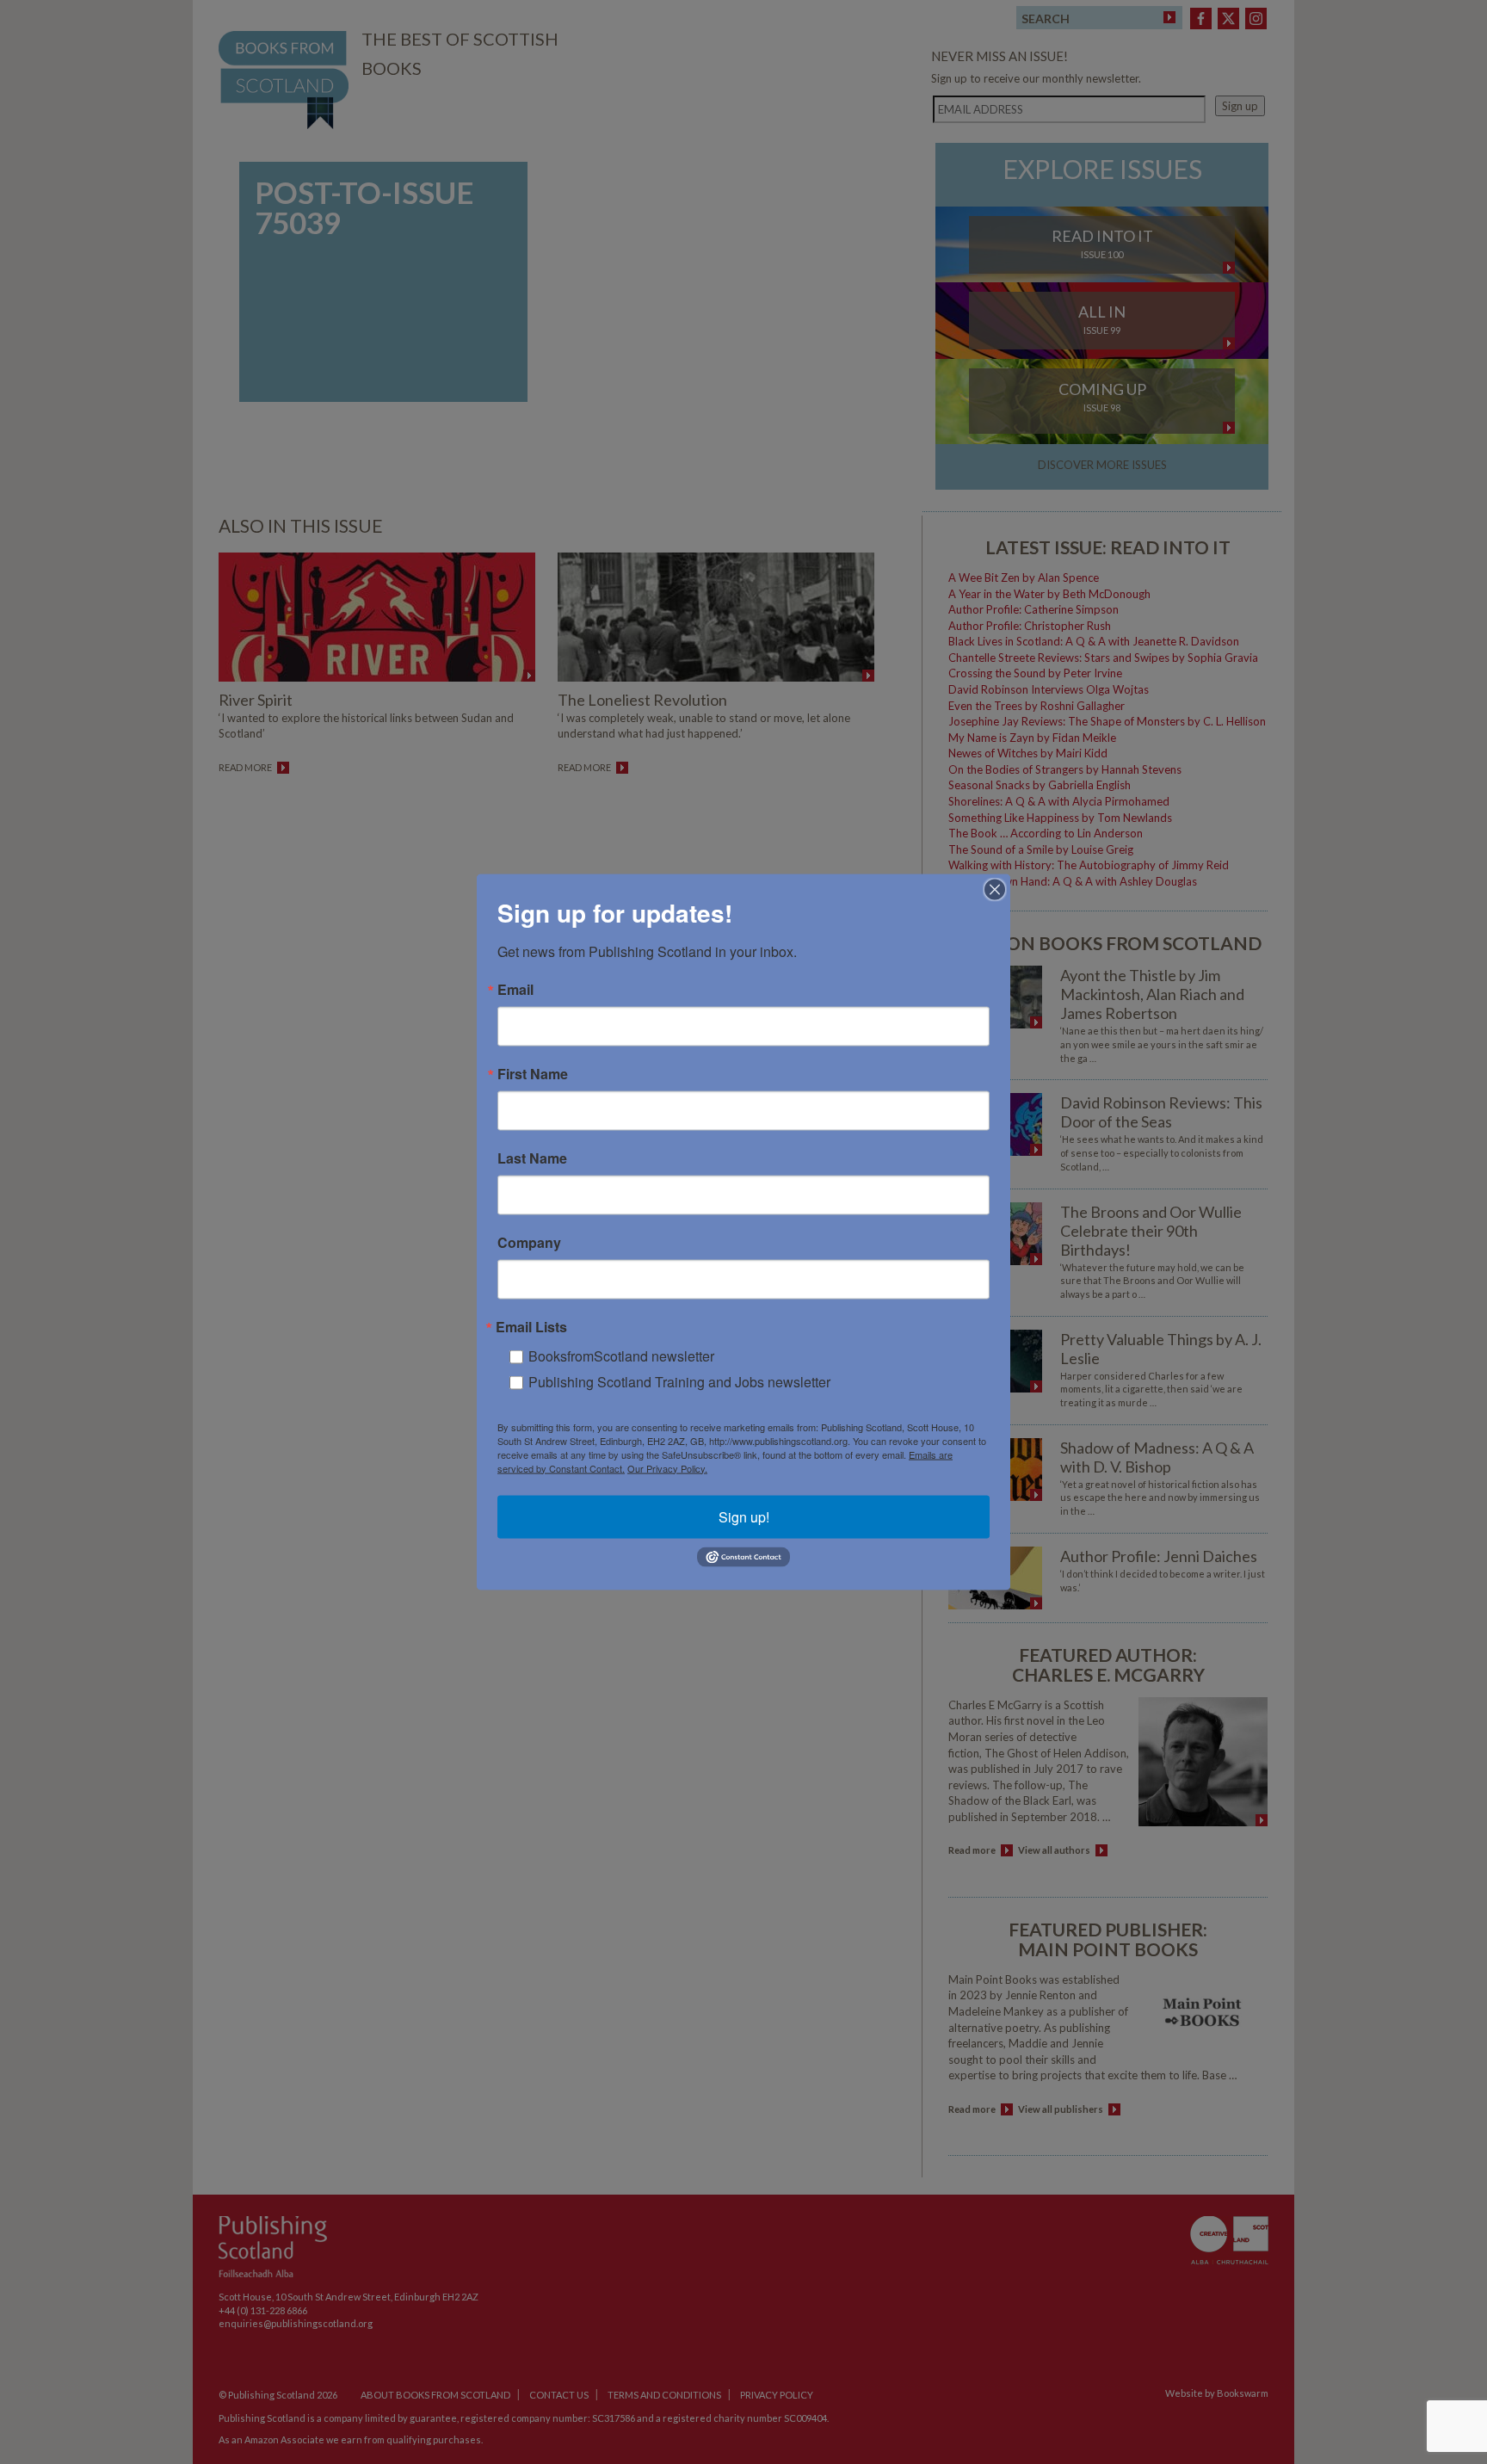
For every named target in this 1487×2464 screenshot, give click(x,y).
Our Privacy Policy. (667, 1467)
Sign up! (744, 1516)
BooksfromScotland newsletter (621, 1355)
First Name (533, 1073)
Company (529, 1242)
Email (515, 989)
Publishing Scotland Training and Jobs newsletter (679, 1381)
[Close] (995, 889)
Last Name (532, 1158)
